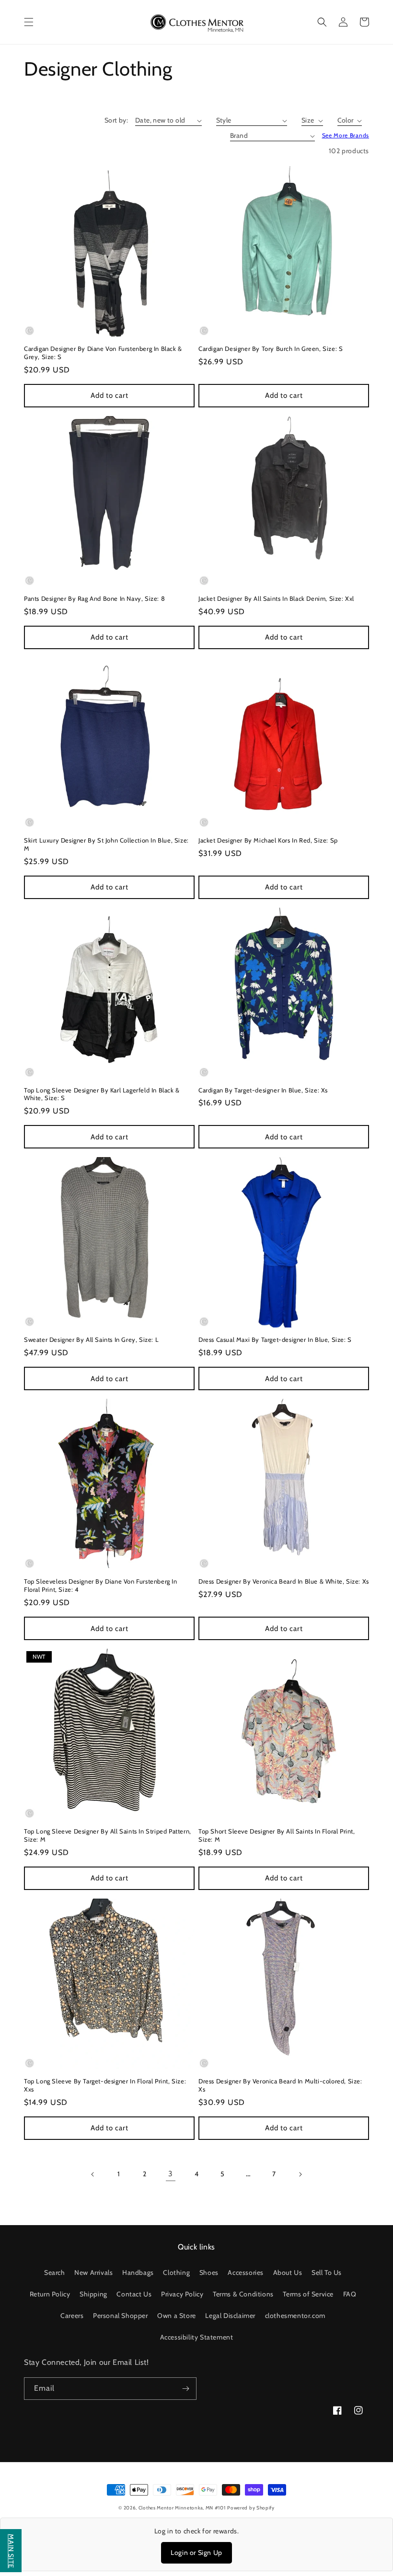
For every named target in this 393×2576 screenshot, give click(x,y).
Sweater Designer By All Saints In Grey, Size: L (91, 1339)
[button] (29, 22)
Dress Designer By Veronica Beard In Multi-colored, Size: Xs (280, 2085)
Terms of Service (308, 2294)
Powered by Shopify (251, 2508)
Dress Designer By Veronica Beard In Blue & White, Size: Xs (284, 1581)
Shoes (209, 2272)
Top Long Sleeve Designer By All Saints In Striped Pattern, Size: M (108, 1835)
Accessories (246, 2272)
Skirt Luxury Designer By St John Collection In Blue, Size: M (106, 844)
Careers (72, 2316)
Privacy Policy (182, 2294)
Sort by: (116, 120)
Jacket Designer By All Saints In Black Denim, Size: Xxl (276, 598)
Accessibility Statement (197, 2337)
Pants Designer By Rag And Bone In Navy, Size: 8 (94, 598)
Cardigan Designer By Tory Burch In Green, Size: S (271, 349)
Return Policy (50, 2294)
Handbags (138, 2272)
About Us (288, 2272)
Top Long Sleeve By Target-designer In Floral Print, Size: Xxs (105, 2085)
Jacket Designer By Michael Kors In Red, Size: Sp (268, 840)
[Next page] (300, 2174)
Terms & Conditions (243, 2294)
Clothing (176, 2272)
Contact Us (134, 2294)
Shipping (93, 2294)
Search (55, 2272)
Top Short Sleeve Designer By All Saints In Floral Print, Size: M (277, 1835)
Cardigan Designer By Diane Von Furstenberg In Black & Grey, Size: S (103, 353)
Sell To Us (327, 2272)
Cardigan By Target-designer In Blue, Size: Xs (263, 1090)
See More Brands (346, 135)
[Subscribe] (185, 2389)
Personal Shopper (121, 2316)
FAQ (350, 2294)
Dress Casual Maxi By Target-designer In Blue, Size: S (275, 1339)
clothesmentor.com (295, 2316)
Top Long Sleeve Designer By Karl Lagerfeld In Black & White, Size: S (102, 1094)
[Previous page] (93, 2174)
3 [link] (171, 2174)
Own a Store (177, 2316)
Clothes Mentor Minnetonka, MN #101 (182, 2508)
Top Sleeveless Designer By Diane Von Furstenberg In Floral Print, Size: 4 (101, 1585)
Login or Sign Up (196, 2553)
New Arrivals (93, 2272)
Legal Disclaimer (230, 2316)
